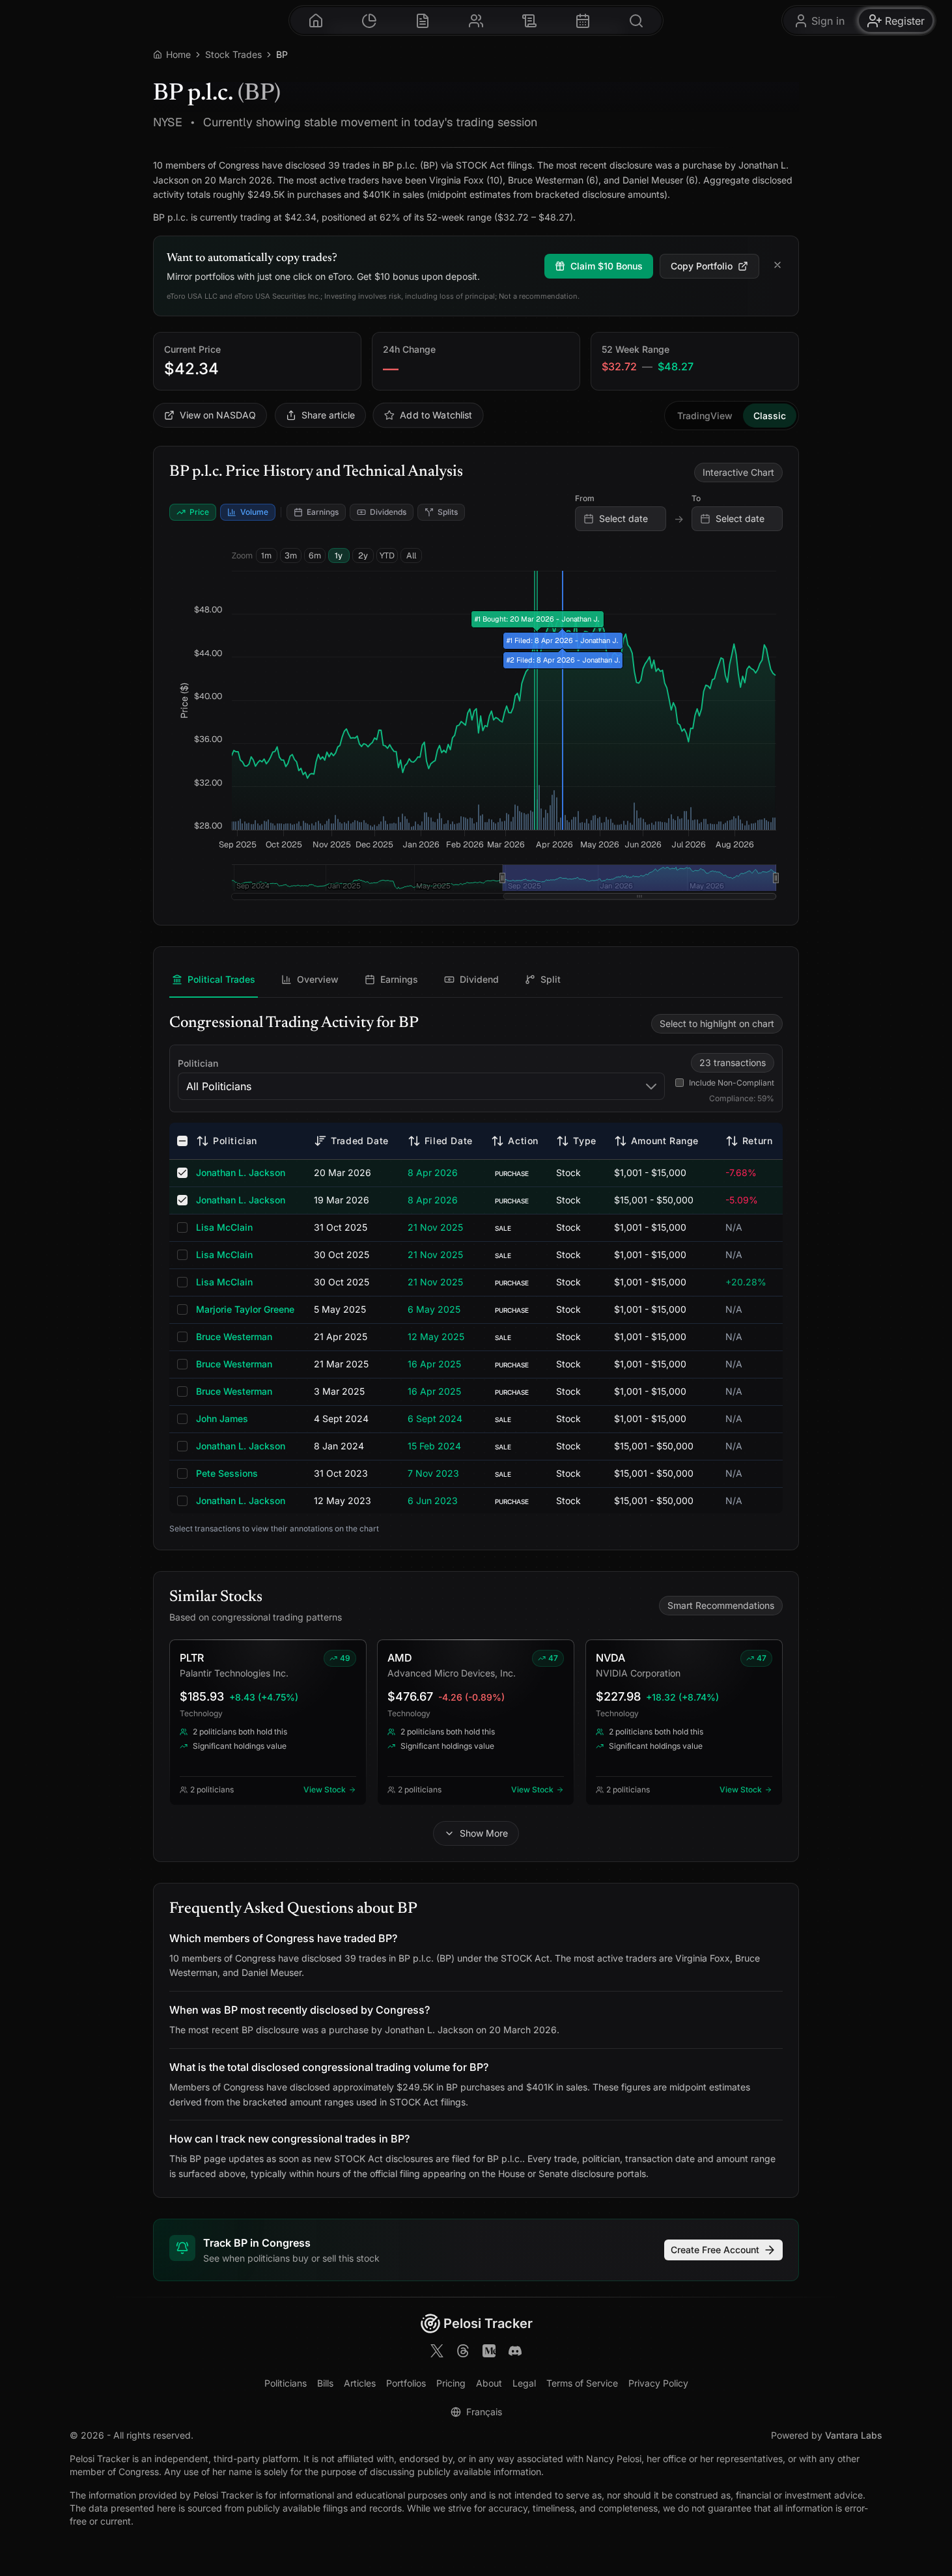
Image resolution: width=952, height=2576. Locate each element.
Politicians (286, 2383)
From (585, 498)
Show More (484, 1833)
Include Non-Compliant (732, 1083)
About (489, 2383)
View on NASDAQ (218, 415)
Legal (524, 2383)
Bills (325, 2383)
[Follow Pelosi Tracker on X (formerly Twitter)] (437, 2353)
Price (199, 512)
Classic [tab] (770, 416)
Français (484, 2412)
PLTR (192, 1658)
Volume (254, 512)
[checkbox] (182, 1141)
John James (222, 1418)
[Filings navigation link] (423, 21)
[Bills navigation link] (529, 21)
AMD (400, 1658)
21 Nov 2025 (435, 1227)
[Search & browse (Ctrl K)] (636, 21)
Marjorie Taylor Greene (245, 1309)
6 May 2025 (434, 1309)
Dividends (388, 512)
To (696, 498)
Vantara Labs (854, 2435)
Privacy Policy (658, 2383)
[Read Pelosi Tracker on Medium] (489, 2353)
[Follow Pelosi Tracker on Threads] (463, 2353)
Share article (328, 415)
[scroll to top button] (931, 2510)
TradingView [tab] (705, 416)
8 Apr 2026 (433, 1172)
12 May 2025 (436, 1336)
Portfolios (406, 2383)
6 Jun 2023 (433, 1500)
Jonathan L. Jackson (241, 1172)
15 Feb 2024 (434, 1446)
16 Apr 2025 (434, 1364)
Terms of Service (582, 2383)
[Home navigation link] (316, 21)
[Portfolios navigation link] (369, 21)
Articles (360, 2383)
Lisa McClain (224, 1227)
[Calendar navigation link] (583, 21)
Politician (198, 1063)
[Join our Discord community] (515, 2353)
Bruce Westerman (234, 1336)
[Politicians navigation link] (476, 21)
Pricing (451, 2383)
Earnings (323, 512)
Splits (448, 512)
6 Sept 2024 (435, 1418)
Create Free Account (715, 2250)
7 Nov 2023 (433, 1473)
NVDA (610, 1658)
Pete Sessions (227, 1473)
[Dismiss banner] (777, 266)
